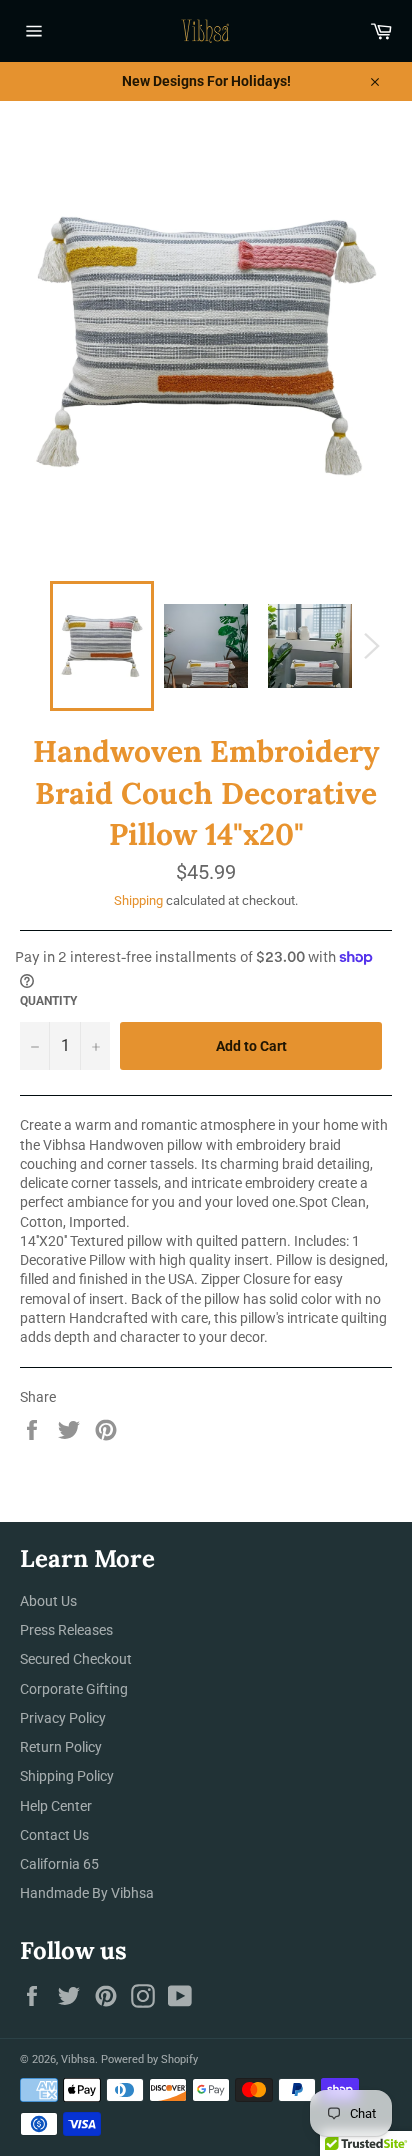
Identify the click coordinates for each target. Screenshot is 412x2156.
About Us (48, 1601)
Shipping (138, 900)
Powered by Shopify (149, 2059)
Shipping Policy (67, 1776)
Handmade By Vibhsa (87, 1893)
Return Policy (61, 1747)
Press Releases (66, 1630)
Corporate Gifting (74, 1689)
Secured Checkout (76, 1659)
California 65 (59, 1864)
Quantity (48, 1001)
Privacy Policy (63, 1718)
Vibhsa (78, 2059)
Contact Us (54, 1835)
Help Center (56, 1806)
